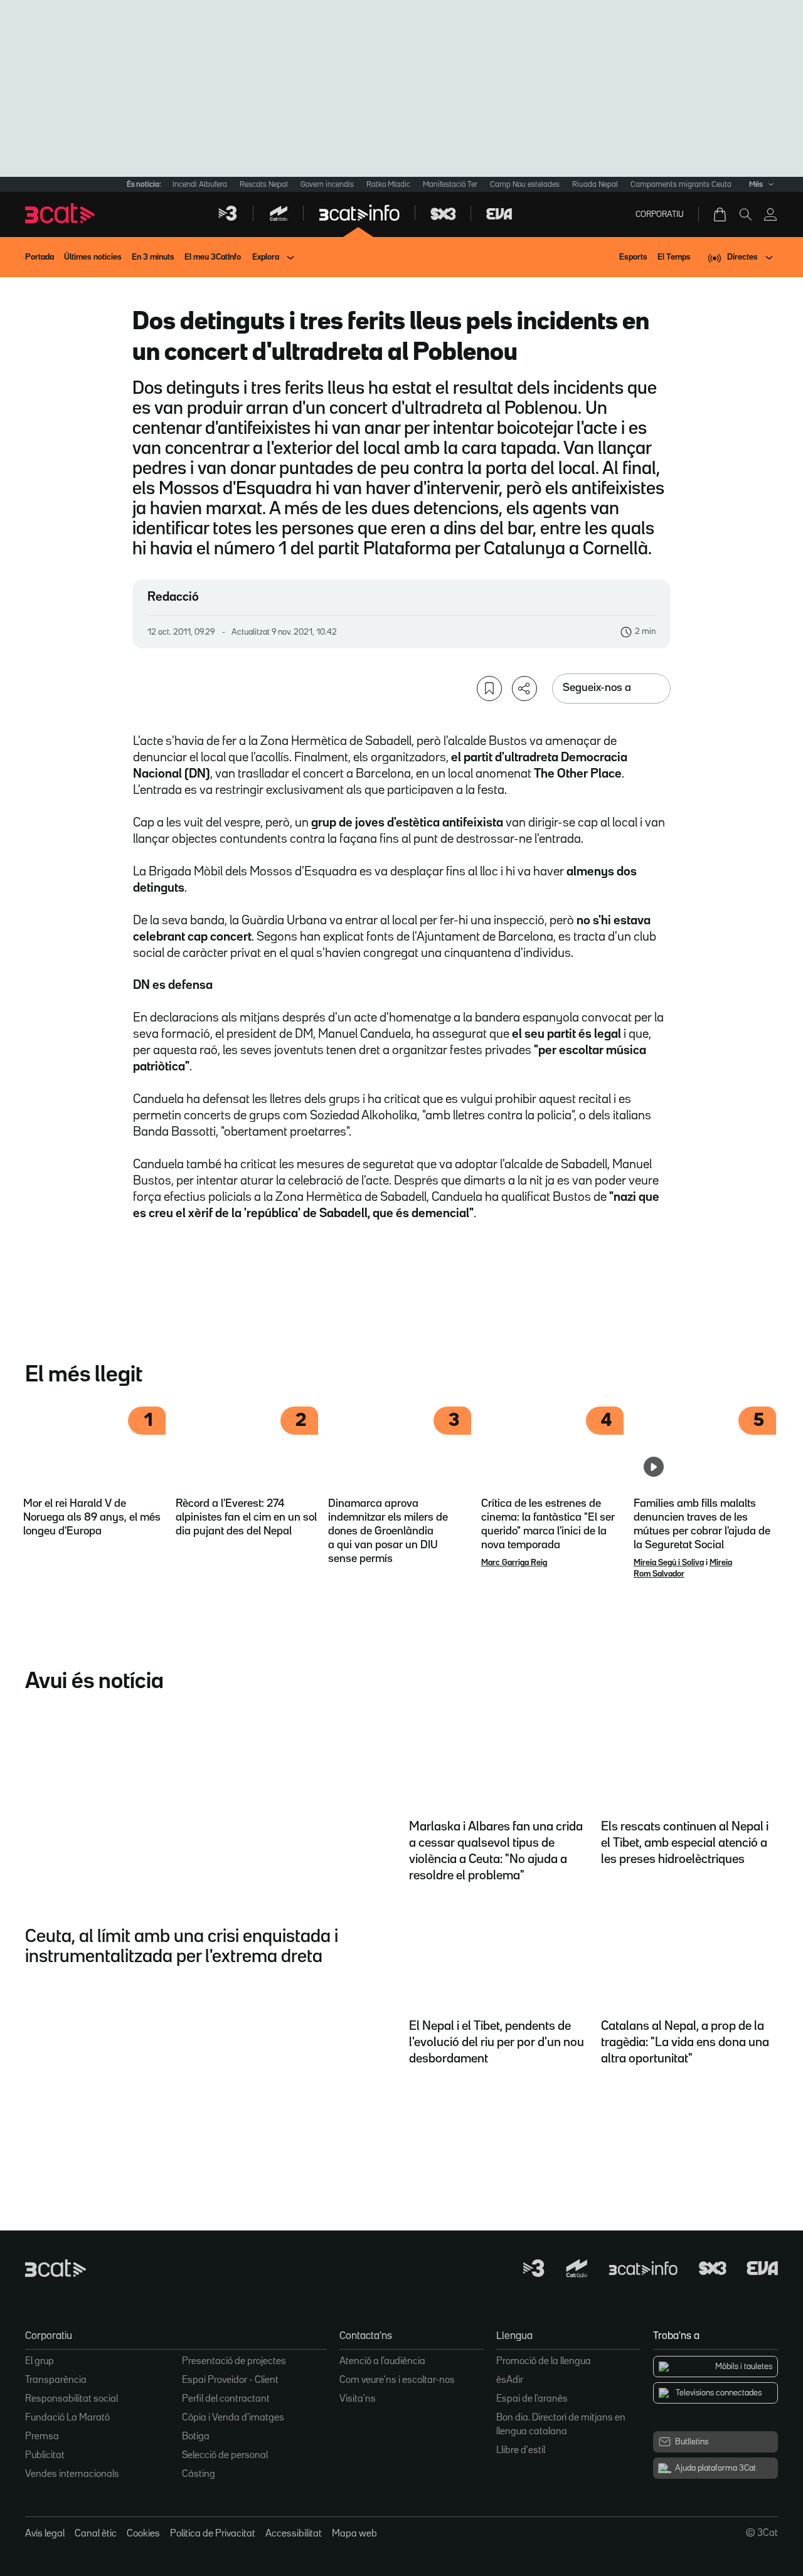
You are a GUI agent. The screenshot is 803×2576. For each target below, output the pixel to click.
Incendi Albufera (200, 185)
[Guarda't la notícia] (489, 689)
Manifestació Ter (450, 185)
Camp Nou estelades (525, 185)
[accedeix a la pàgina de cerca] (745, 214)
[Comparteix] (524, 689)
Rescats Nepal (264, 185)
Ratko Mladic (388, 185)
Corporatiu (660, 214)
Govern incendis (327, 185)
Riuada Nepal (595, 185)
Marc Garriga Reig (514, 1563)
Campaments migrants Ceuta (681, 185)
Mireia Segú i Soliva (669, 1563)
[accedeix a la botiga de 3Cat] (721, 214)
